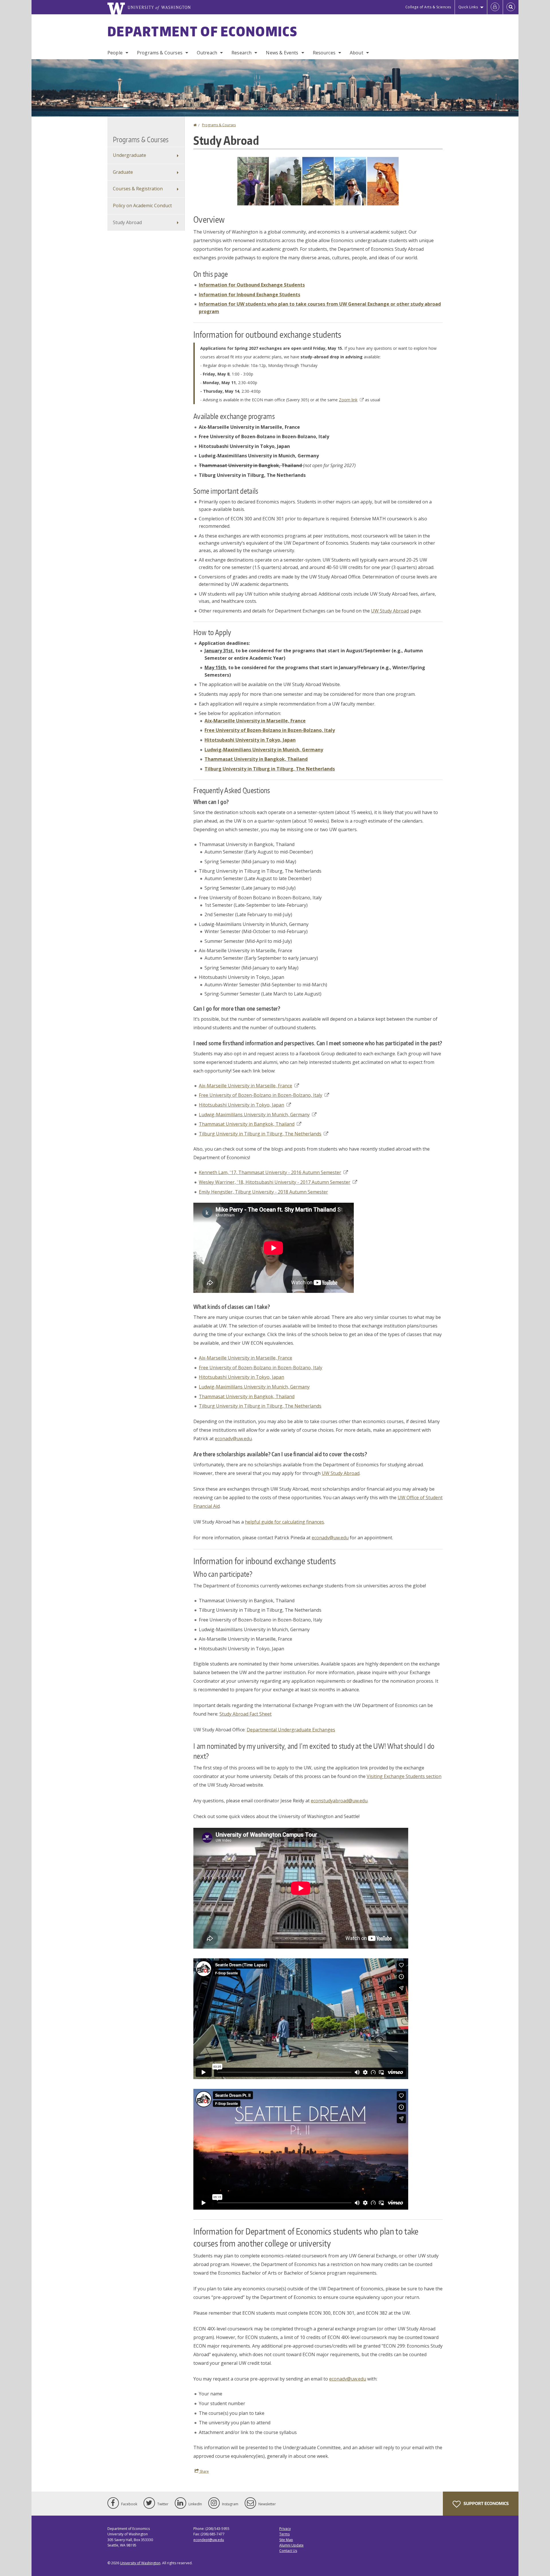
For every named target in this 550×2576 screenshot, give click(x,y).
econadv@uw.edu (233, 1439)
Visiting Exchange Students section (404, 1776)
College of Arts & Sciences (428, 7)
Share (204, 2471)
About (356, 53)
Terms (284, 2534)
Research (241, 53)
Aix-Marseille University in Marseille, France (245, 1086)
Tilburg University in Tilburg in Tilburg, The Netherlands (260, 1134)
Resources (324, 53)
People (115, 53)
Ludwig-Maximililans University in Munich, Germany (254, 1115)
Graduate (123, 172)
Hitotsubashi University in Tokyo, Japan (241, 1105)
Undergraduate (129, 155)
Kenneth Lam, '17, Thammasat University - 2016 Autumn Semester (270, 1172)
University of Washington (140, 2563)
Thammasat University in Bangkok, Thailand (247, 1124)
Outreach (207, 53)
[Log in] (495, 7)
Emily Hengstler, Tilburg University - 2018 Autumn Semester (263, 1192)
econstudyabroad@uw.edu (339, 1801)
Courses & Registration (138, 189)
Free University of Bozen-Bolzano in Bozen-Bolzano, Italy (261, 1095)
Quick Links (468, 7)
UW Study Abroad (390, 611)
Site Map (286, 2540)
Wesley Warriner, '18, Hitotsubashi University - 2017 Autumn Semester (275, 1182)
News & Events (282, 53)
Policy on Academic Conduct (142, 206)
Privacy (285, 2529)
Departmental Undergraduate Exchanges (291, 1730)
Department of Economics (202, 31)
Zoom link (348, 400)
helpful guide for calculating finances (284, 1522)
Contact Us (288, 2551)
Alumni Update (291, 2545)
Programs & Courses (160, 53)
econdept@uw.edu (209, 2540)
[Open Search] (511, 7)
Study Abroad (127, 222)
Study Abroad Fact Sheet (245, 1714)
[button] (318, 181)
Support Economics (486, 2503)
